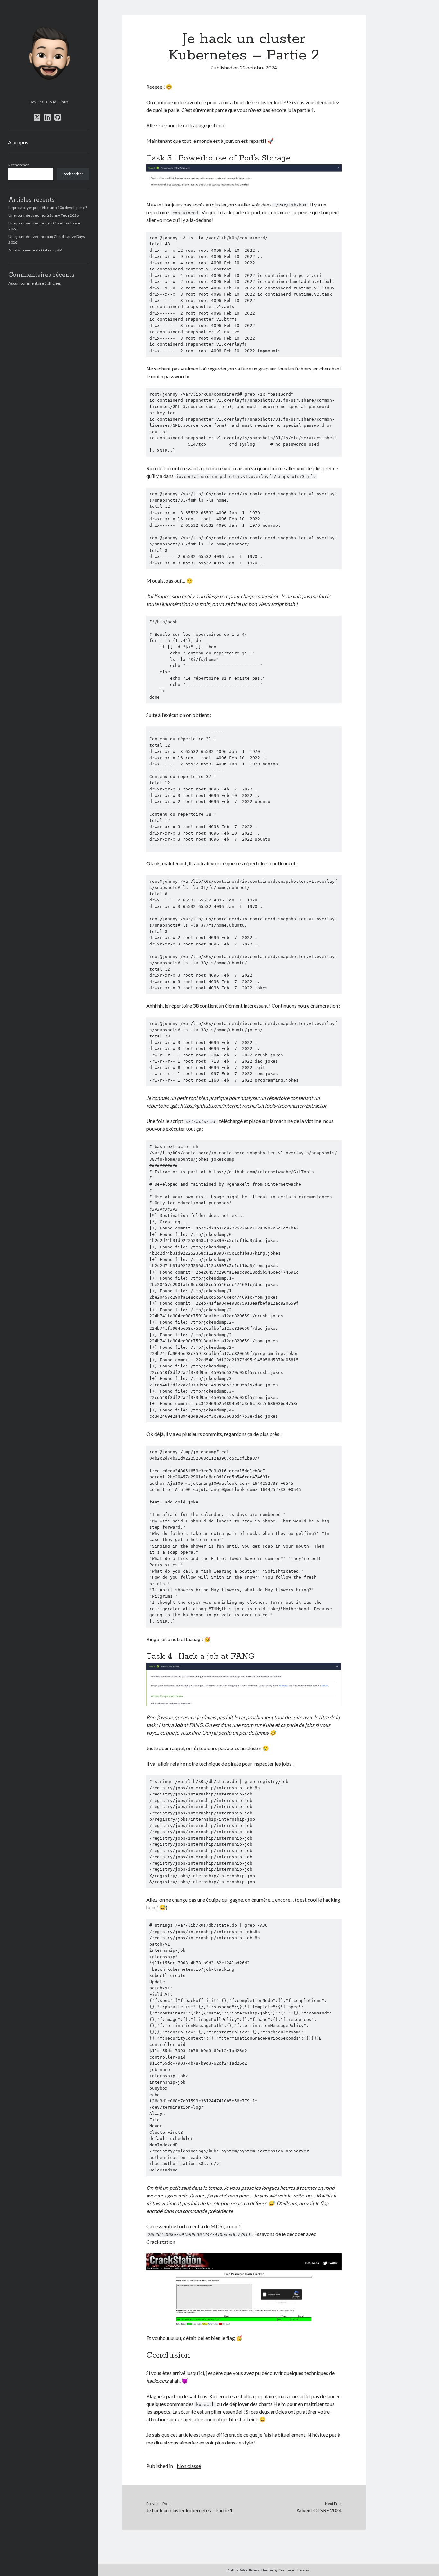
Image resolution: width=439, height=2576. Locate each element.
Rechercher (19, 165)
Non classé (189, 2466)
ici (222, 125)
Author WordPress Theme (250, 2570)
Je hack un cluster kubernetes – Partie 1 (189, 2510)
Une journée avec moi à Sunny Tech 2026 (44, 215)
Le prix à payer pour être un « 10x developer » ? (48, 208)
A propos (18, 142)
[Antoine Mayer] (49, 95)
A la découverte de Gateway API (36, 250)
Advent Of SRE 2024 (319, 2510)
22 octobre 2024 (258, 67)
